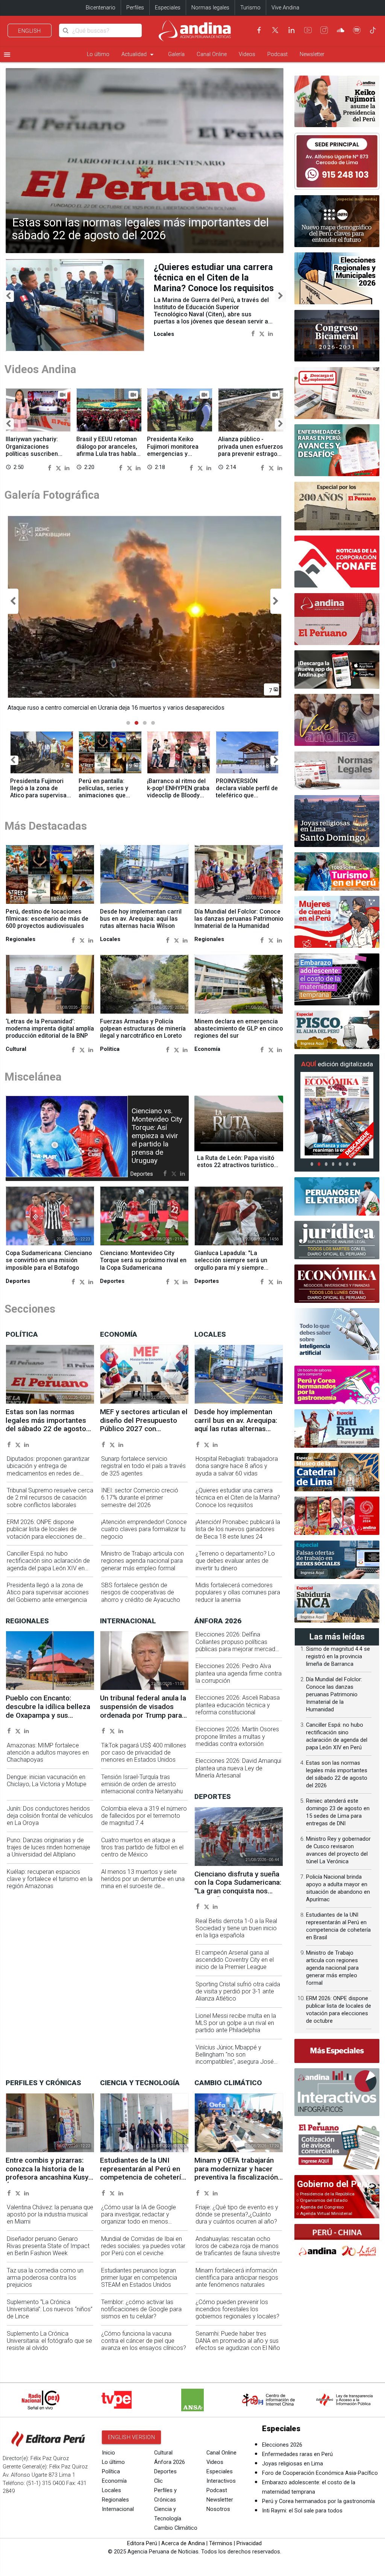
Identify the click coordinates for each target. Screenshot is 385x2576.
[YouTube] (308, 30)
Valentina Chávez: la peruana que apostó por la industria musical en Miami (50, 2215)
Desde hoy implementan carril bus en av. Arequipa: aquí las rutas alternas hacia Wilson (141, 919)
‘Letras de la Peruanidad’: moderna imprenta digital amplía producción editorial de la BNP (50, 1029)
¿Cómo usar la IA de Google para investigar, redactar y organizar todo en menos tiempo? (139, 2218)
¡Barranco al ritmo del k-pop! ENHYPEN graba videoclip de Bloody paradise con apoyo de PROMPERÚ (178, 796)
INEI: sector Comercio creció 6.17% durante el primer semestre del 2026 (140, 1498)
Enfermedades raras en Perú (297, 2455)
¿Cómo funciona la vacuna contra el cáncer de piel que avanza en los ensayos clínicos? (144, 2341)
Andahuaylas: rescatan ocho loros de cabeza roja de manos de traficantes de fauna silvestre (238, 2246)
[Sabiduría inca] (337, 1603)
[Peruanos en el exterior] (337, 1196)
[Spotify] (357, 30)
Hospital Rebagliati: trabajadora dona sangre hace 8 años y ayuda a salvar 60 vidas (237, 1466)
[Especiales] (337, 2051)
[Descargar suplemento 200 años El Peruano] (337, 393)
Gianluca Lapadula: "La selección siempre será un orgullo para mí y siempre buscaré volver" (231, 1264)
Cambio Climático (176, 2528)
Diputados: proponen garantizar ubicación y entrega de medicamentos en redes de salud (48, 1470)
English (30, 31)
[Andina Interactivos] (337, 2092)
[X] (275, 30)
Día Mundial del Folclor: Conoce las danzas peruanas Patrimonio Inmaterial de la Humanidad (239, 919)
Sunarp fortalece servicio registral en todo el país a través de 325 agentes (143, 1466)
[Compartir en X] (262, 344)
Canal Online (212, 54)
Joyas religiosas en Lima (293, 2464)
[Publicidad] (337, 161)
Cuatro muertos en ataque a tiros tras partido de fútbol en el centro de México (142, 1848)
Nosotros (218, 2510)
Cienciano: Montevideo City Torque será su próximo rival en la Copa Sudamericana (143, 1261)
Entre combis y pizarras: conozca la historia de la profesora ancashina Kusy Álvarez (47, 2174)
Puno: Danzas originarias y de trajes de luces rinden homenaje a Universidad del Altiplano (49, 1848)
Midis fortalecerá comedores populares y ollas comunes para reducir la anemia (238, 1593)
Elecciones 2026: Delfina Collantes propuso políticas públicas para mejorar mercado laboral (237, 1645)
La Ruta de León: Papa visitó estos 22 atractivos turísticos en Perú (237, 1165)
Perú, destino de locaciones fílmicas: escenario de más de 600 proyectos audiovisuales (47, 919)
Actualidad (139, 55)
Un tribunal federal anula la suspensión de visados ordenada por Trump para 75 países (143, 1711)
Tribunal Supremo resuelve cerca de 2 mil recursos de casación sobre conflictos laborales (50, 1498)
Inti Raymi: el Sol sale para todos (302, 2511)
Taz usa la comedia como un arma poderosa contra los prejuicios (45, 2278)
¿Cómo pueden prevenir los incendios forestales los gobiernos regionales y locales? (237, 2310)
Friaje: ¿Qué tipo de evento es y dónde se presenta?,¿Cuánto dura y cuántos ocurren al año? (237, 2215)
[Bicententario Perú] (337, 1516)
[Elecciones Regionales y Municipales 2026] (337, 278)
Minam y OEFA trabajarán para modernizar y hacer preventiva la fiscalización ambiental (236, 2174)
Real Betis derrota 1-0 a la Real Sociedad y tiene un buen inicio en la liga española (236, 1929)
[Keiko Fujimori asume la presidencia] (337, 102)
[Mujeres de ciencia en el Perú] (337, 922)
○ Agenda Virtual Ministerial (324, 2213)
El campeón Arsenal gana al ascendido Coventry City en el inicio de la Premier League (235, 1960)
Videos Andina (40, 370)
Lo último (98, 54)
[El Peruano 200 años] (337, 506)
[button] (8, 296)
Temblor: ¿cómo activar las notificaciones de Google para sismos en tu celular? (141, 2310)
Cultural (163, 2453)
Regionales (115, 2500)
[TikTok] (373, 30)
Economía (114, 2481)
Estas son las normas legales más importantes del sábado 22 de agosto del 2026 (140, 229)
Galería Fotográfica (52, 495)
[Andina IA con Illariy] (337, 619)
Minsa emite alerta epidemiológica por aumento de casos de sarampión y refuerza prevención (211, 283)
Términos (221, 2544)
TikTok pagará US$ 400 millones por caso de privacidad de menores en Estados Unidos (144, 1753)
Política (111, 2472)
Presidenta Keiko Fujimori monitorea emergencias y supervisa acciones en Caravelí (178, 454)
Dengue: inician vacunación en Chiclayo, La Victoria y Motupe (47, 1781)
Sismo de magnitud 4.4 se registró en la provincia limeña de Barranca (338, 1657)
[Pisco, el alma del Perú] (337, 1030)
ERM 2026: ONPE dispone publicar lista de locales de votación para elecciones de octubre (45, 1533)
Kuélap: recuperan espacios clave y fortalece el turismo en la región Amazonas (50, 1879)
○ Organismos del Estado (322, 2200)
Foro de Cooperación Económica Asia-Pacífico (320, 2474)
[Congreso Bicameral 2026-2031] (337, 336)
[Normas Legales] (337, 771)
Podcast (277, 54)
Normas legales (210, 8)
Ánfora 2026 (170, 2463)
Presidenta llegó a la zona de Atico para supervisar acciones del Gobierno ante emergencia (48, 1593)
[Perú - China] (337, 2243)
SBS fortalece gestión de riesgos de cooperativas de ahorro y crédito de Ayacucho (141, 1593)
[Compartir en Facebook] (253, 344)
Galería (176, 54)
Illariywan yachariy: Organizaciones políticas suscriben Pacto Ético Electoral (34, 450)
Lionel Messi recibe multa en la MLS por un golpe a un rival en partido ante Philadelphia (236, 2023)
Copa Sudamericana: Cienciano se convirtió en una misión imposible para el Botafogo (49, 1261)
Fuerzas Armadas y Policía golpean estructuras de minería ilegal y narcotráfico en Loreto (143, 1029)
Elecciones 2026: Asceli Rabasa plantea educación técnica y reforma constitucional (238, 1705)
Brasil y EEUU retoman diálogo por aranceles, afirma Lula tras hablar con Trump (107, 450)
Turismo (250, 8)
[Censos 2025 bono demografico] (337, 221)
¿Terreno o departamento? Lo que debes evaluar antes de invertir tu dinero (235, 1561)
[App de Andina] (337, 669)
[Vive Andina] (337, 720)
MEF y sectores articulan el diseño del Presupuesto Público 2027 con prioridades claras (144, 1425)
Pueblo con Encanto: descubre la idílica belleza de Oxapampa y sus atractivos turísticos (48, 1711)
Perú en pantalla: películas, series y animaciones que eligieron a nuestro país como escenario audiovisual (107, 799)
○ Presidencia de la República (325, 2194)
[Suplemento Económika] (337, 1284)
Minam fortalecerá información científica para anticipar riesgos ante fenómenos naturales (237, 2278)
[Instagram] (324, 30)
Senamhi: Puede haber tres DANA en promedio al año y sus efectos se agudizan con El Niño (238, 2341)
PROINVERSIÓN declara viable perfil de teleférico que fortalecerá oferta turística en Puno (247, 796)
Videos (247, 54)
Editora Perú (142, 2544)
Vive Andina (285, 8)
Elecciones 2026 (282, 2445)
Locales (111, 2491)
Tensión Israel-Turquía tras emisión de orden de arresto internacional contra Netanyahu (142, 1784)
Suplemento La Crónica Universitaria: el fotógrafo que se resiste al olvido (49, 2341)
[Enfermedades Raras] (337, 450)
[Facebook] (259, 30)
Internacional (118, 2510)
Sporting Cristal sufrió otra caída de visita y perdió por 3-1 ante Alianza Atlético (238, 1992)
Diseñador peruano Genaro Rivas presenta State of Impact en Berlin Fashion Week (48, 2246)
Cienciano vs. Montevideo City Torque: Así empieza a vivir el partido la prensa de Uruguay (157, 1136)
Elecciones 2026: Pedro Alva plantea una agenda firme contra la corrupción (239, 1674)
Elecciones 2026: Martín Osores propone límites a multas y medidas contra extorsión (237, 1737)
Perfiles (135, 8)
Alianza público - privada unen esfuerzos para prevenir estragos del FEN (251, 450)
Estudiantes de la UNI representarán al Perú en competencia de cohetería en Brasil (142, 2174)
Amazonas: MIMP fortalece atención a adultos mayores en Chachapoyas (48, 1753)
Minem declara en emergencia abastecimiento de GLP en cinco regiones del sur (239, 1029)
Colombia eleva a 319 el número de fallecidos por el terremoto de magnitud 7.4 (144, 1816)
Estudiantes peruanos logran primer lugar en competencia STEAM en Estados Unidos (139, 2278)
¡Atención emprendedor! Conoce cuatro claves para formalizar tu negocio (144, 1529)
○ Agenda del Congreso (320, 2207)
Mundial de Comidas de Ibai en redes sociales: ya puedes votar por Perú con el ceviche (143, 2246)
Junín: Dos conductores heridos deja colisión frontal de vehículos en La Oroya (50, 1816)
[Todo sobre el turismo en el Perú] (337, 871)
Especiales (168, 8)
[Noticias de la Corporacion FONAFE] (337, 562)
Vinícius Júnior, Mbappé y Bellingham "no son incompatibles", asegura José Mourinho (235, 2058)
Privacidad (249, 2544)
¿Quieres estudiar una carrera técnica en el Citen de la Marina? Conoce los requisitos (238, 1498)
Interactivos (221, 2481)
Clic (158, 2481)
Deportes (165, 2472)
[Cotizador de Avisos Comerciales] (337, 2146)
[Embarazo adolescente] (337, 979)
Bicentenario (101, 8)
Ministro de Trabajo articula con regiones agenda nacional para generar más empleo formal (142, 1561)
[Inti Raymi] (337, 1428)
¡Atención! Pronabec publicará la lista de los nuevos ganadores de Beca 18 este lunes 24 (238, 1529)
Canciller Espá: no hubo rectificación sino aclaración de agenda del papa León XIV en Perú (48, 1565)
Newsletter (312, 54)
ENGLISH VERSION (132, 2438)
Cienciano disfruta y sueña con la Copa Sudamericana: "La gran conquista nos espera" (238, 1887)
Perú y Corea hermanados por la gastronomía (318, 2502)
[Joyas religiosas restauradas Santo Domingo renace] (337, 821)
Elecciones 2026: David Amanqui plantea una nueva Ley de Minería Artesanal (238, 1768)
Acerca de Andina (183, 2544)
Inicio (108, 2453)
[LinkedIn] (291, 30)
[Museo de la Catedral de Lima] (337, 1472)
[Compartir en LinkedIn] (271, 344)
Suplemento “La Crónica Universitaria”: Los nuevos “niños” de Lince (50, 2310)
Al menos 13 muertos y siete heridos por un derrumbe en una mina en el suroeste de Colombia (143, 1883)
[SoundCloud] (341, 30)
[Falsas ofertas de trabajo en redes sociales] (337, 1560)
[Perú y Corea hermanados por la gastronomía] (337, 1385)
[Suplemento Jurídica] (337, 1240)
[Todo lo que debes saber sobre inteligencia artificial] (337, 1334)
